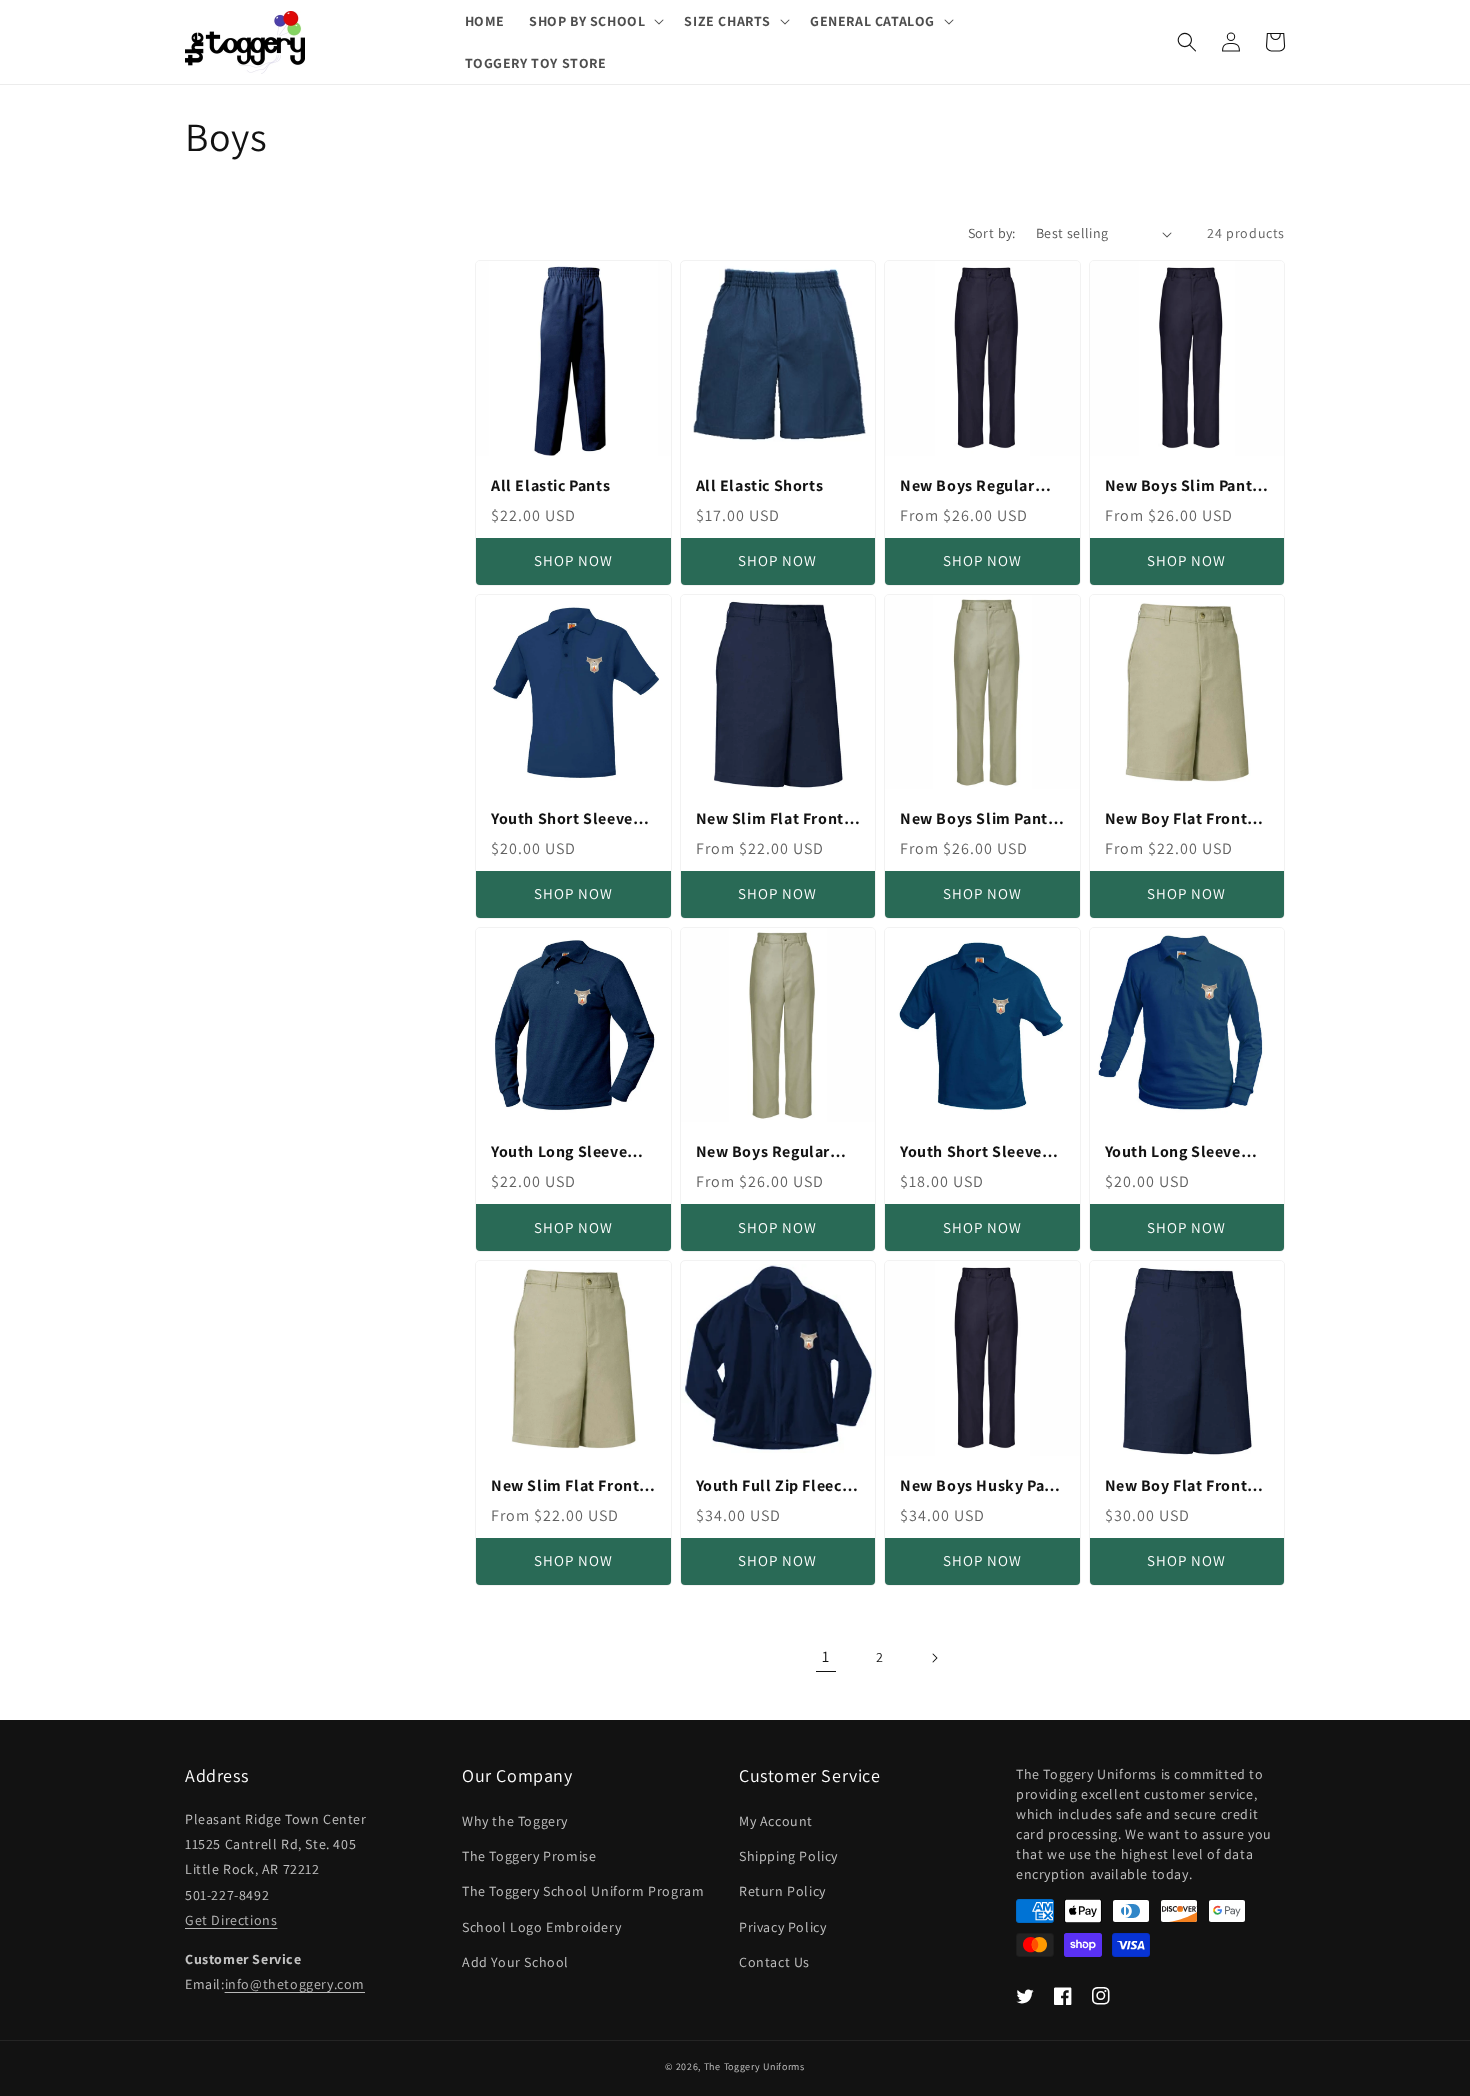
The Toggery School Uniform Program (583, 1891)
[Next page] (934, 1658)
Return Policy (782, 1891)
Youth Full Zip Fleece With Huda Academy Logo (773, 1486)
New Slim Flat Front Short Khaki (565, 1486)
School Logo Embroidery (541, 1927)
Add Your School (515, 1962)
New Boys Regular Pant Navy (967, 486)
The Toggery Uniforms (754, 2066)
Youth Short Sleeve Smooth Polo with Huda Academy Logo (975, 1152)
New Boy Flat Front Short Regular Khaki (1180, 819)
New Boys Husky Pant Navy (980, 1486)
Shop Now (573, 560)
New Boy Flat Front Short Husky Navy (1176, 1486)
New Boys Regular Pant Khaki (763, 1152)
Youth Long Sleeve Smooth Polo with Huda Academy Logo (1180, 1152)
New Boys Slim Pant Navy (1179, 486)
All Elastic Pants (550, 486)
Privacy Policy (782, 1927)
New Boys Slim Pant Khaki (974, 819)
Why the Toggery (515, 1821)
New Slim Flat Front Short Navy (770, 819)
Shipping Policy (788, 1856)
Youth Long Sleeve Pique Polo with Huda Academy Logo (571, 1152)
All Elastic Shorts (760, 486)
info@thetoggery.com (295, 1984)
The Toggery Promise (529, 1856)
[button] (594, 21)
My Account (776, 1821)
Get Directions (231, 1920)
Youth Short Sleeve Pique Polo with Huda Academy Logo (571, 819)
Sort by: (992, 233)
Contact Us (774, 1962)
